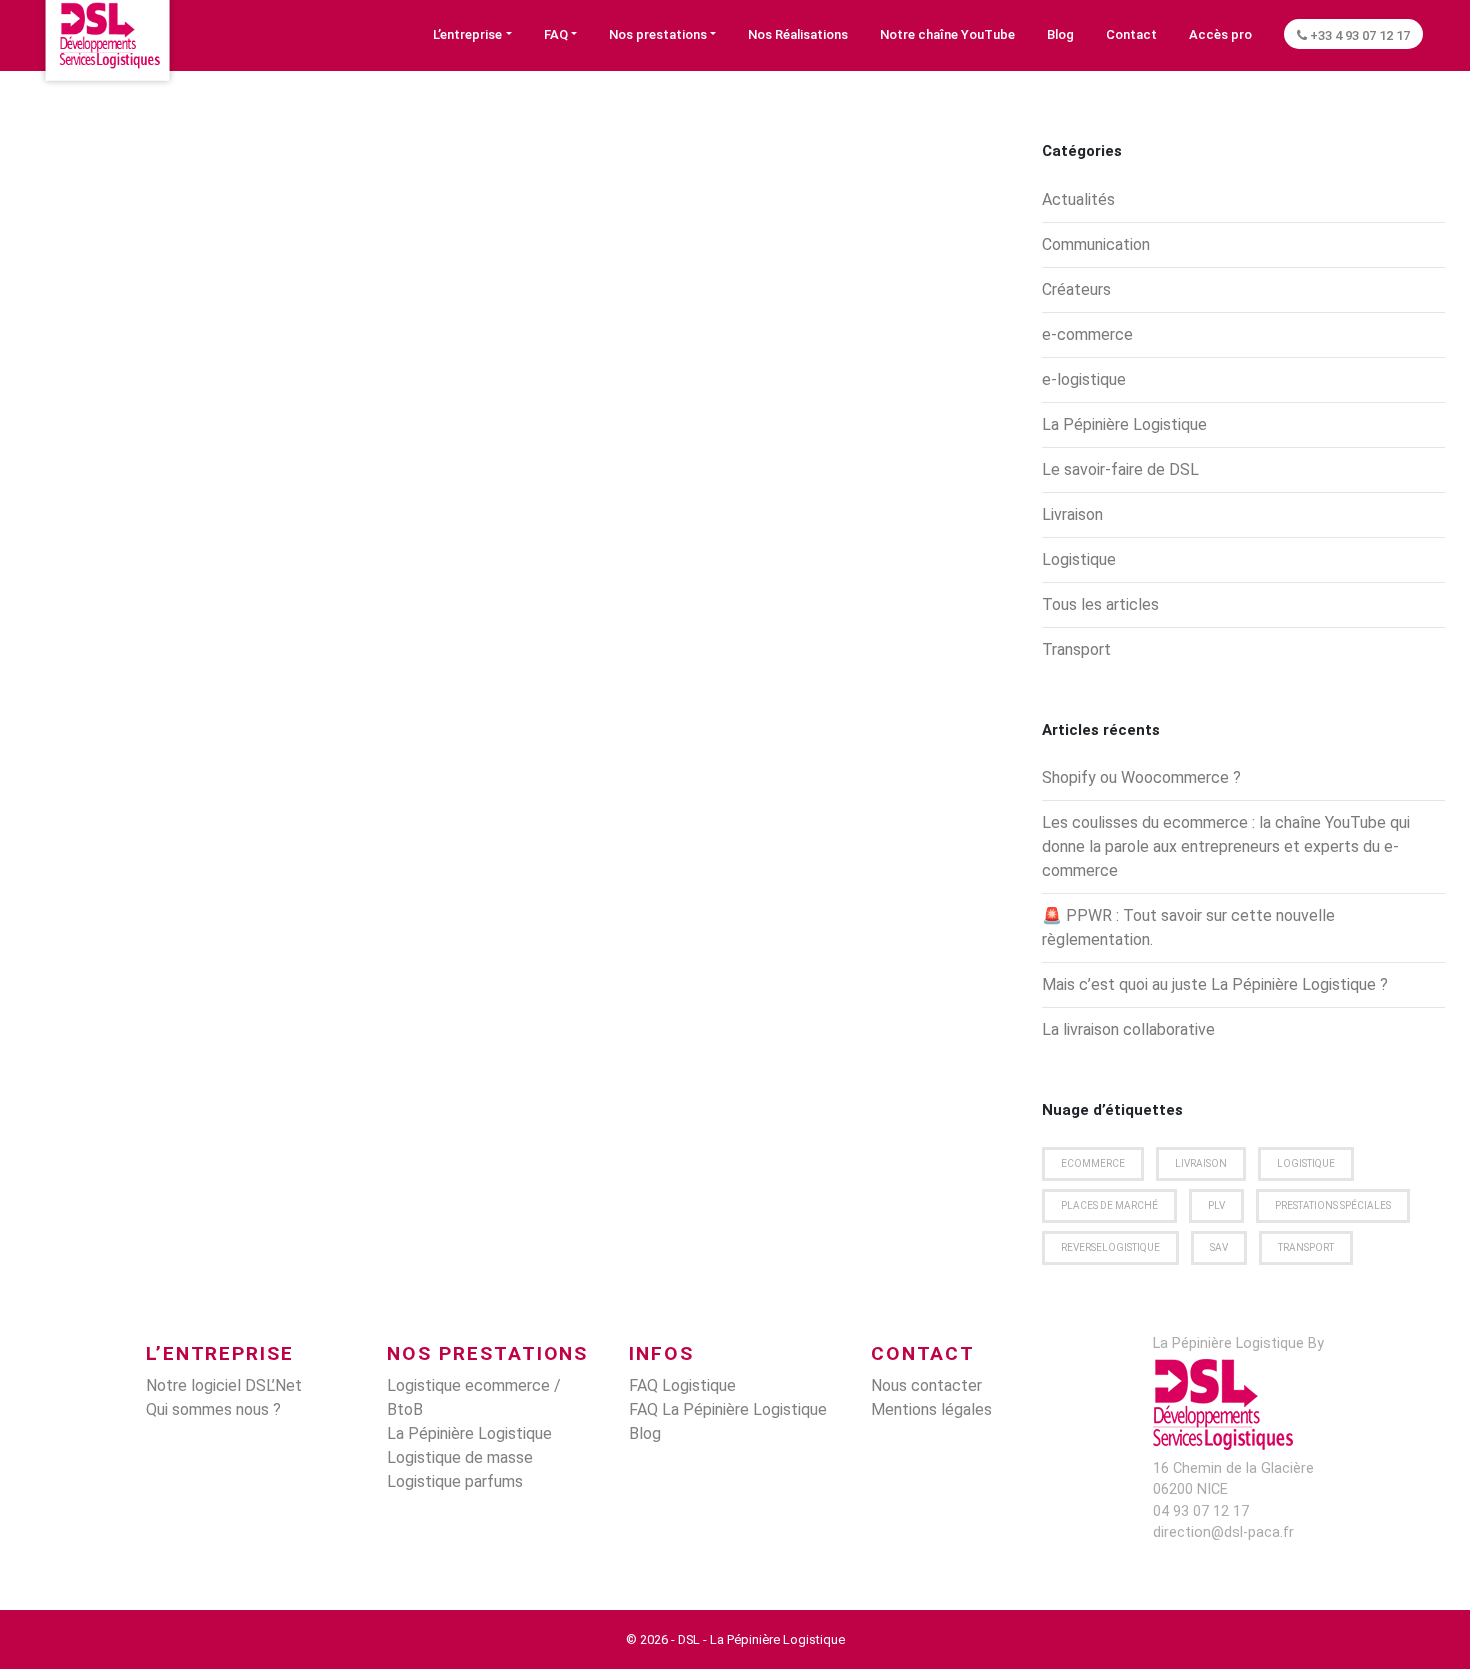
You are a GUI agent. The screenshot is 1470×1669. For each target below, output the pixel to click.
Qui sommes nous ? (213, 1409)
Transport (1076, 649)
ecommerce (1093, 1163)
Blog (1060, 34)
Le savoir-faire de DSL (1120, 469)
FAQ (556, 34)
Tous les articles (1100, 604)
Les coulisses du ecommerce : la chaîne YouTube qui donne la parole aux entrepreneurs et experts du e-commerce (1226, 846)
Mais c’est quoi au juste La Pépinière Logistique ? (1215, 984)
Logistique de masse (460, 1457)
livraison (1201, 1163)
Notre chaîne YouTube (947, 34)
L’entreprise (467, 34)
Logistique (1079, 559)
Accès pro (1220, 34)
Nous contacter (926, 1385)
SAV (1219, 1247)
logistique (1306, 1163)
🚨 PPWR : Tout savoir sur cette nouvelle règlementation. (1188, 927)
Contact (1131, 34)
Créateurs (1076, 289)
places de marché (1109, 1205)
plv (1216, 1205)
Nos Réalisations (798, 34)
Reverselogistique (1110, 1247)
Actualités (1078, 199)
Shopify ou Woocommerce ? (1141, 777)
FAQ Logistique (682, 1385)
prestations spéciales (1333, 1205)
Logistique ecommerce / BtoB (474, 1397)
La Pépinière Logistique (1124, 424)
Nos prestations (658, 34)
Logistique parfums (455, 1481)
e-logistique (1084, 379)
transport (1306, 1247)
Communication (1096, 244)
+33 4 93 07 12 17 (1358, 35)
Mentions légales (931, 1409)
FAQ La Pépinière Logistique (728, 1409)
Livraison (1072, 514)
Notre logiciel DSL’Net (224, 1385)
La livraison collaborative (1128, 1029)
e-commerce (1087, 334)
